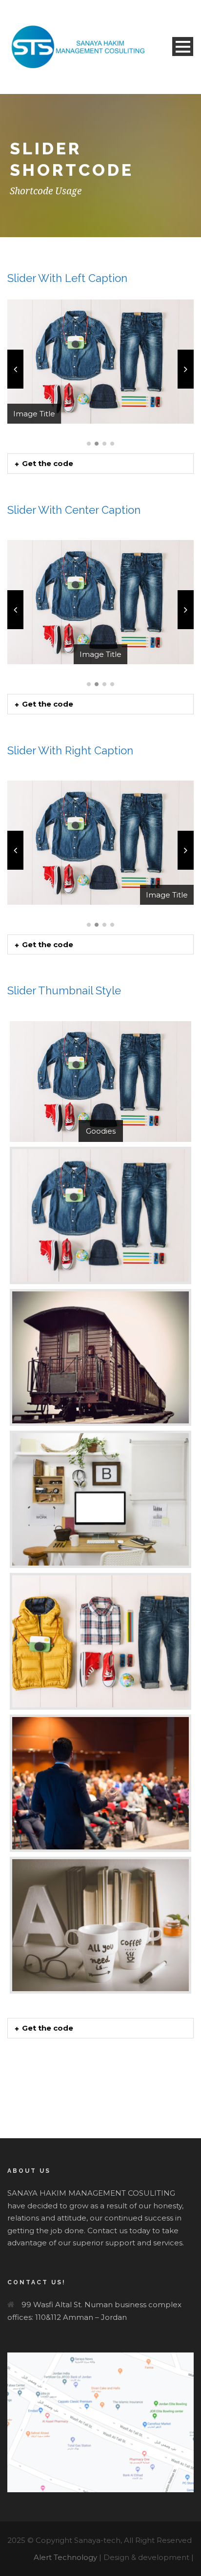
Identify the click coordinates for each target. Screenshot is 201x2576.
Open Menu (183, 47)
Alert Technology (65, 2557)
